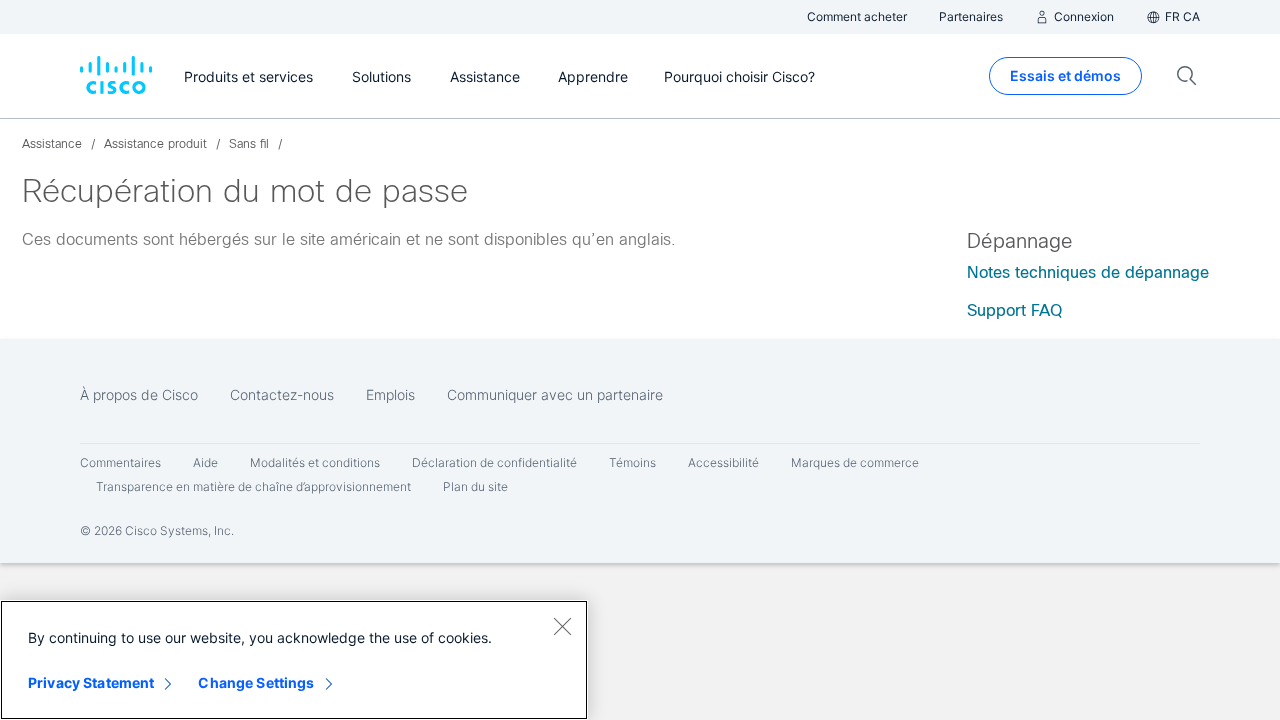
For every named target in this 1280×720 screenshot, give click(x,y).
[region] (294, 660)
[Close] (562, 626)
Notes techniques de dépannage (1088, 272)
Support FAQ (1014, 310)
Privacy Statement (91, 682)
